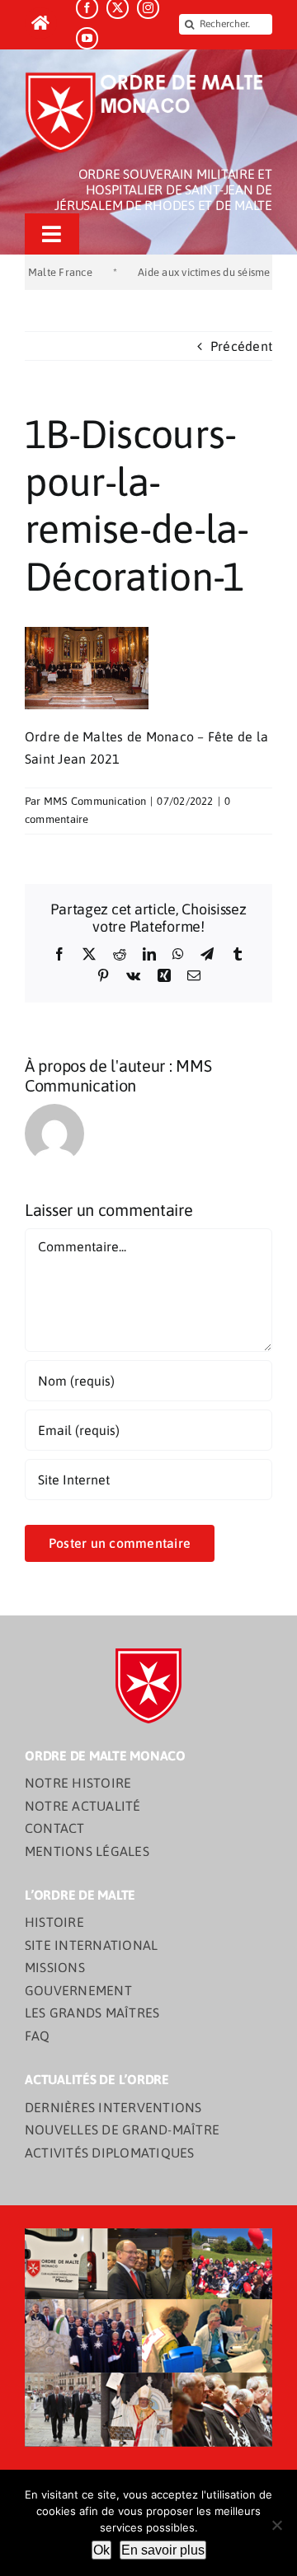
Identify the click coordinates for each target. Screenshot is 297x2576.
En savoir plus (163, 2550)
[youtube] (87, 38)
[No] (276, 2525)
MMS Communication (95, 801)
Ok (101, 2550)
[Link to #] (41, 23)
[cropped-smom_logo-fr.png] (148, 77)
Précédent (241, 346)
